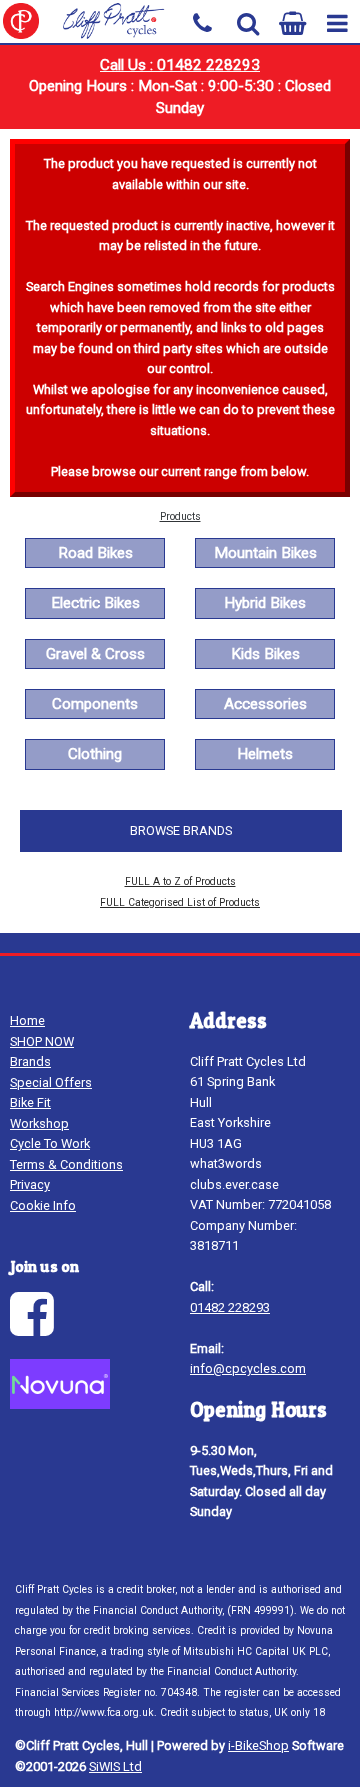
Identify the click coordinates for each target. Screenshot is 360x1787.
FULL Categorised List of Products (180, 902)
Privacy (30, 1184)
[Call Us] (202, 21)
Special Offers (51, 1082)
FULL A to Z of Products (180, 881)
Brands (30, 1061)
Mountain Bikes (265, 553)
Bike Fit (30, 1102)
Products (180, 516)
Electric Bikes (95, 603)
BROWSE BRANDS (181, 830)
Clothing (95, 754)
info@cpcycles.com (248, 1368)
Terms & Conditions (66, 1164)
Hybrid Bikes (265, 603)
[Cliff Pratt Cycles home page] (90, 21)
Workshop (39, 1123)
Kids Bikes (265, 654)
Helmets (265, 754)
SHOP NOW (42, 1041)
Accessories (265, 704)
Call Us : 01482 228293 (180, 65)
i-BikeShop (258, 1745)
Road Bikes (95, 553)
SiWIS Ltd (115, 1766)
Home (27, 1020)
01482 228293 (230, 1307)
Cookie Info (43, 1205)
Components (95, 704)
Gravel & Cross (95, 654)
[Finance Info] (60, 1404)
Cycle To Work (50, 1143)
